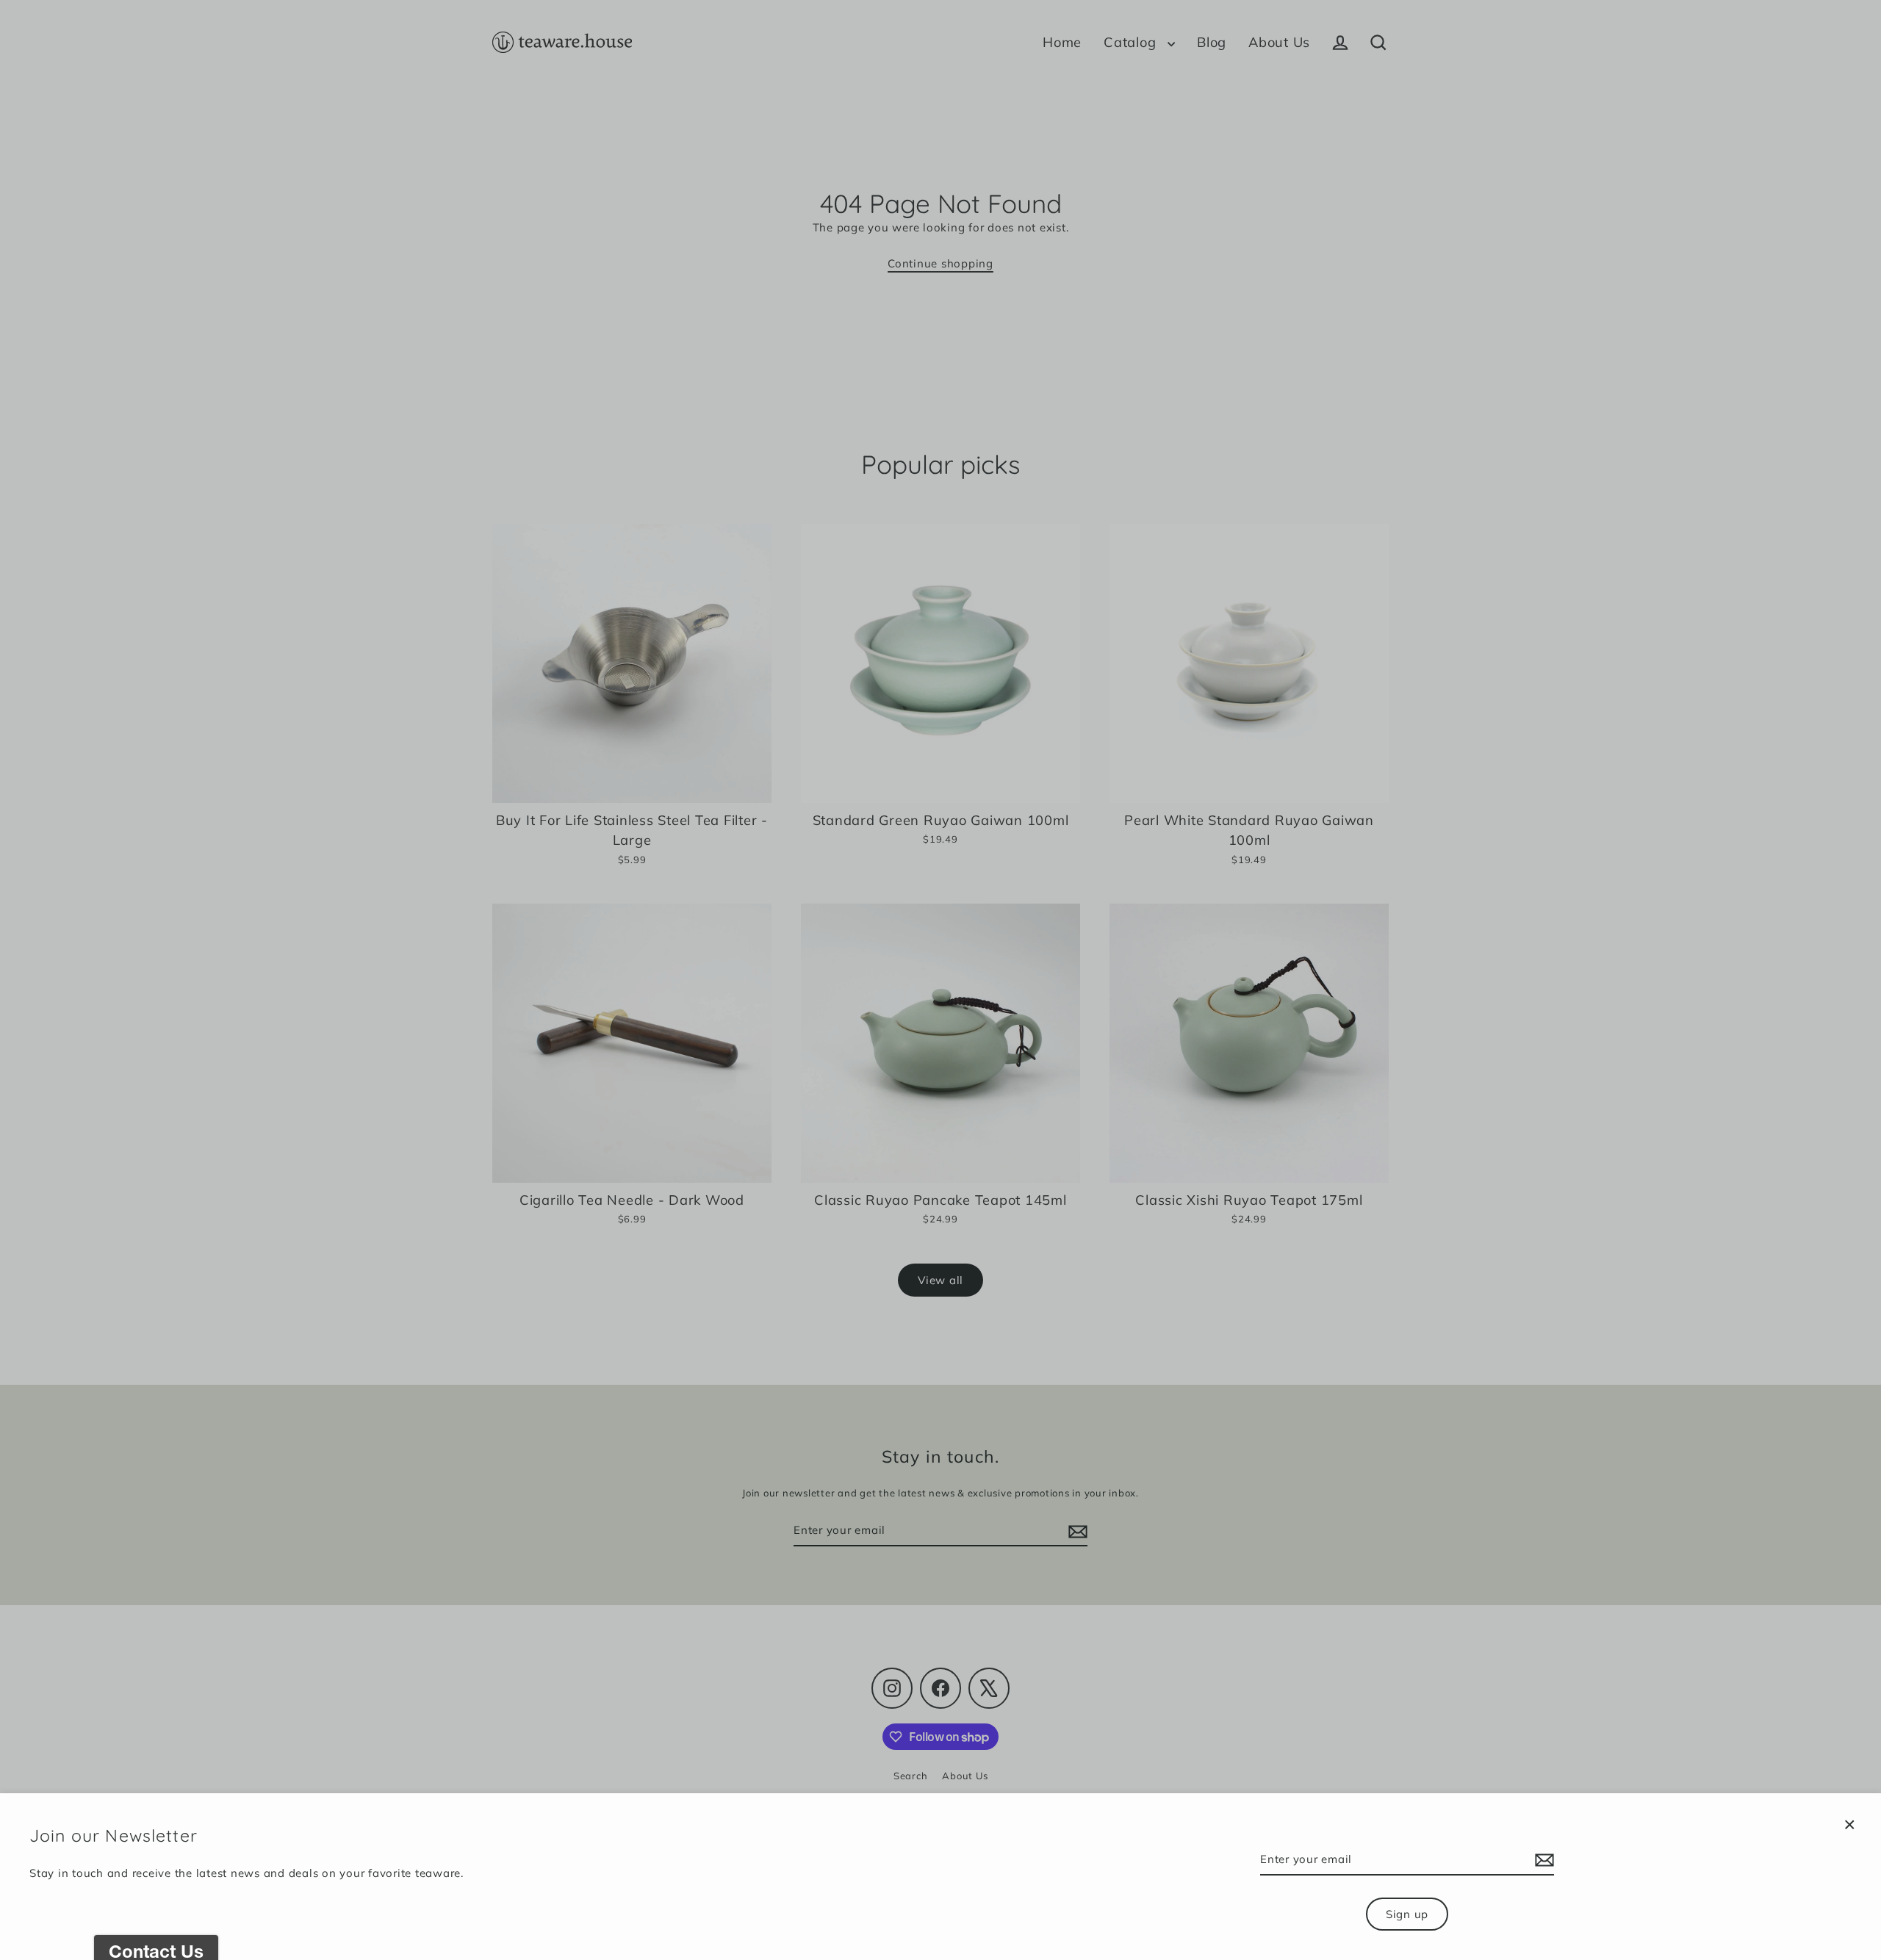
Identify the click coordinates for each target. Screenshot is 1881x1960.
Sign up (1407, 1914)
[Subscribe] (1542, 1860)
